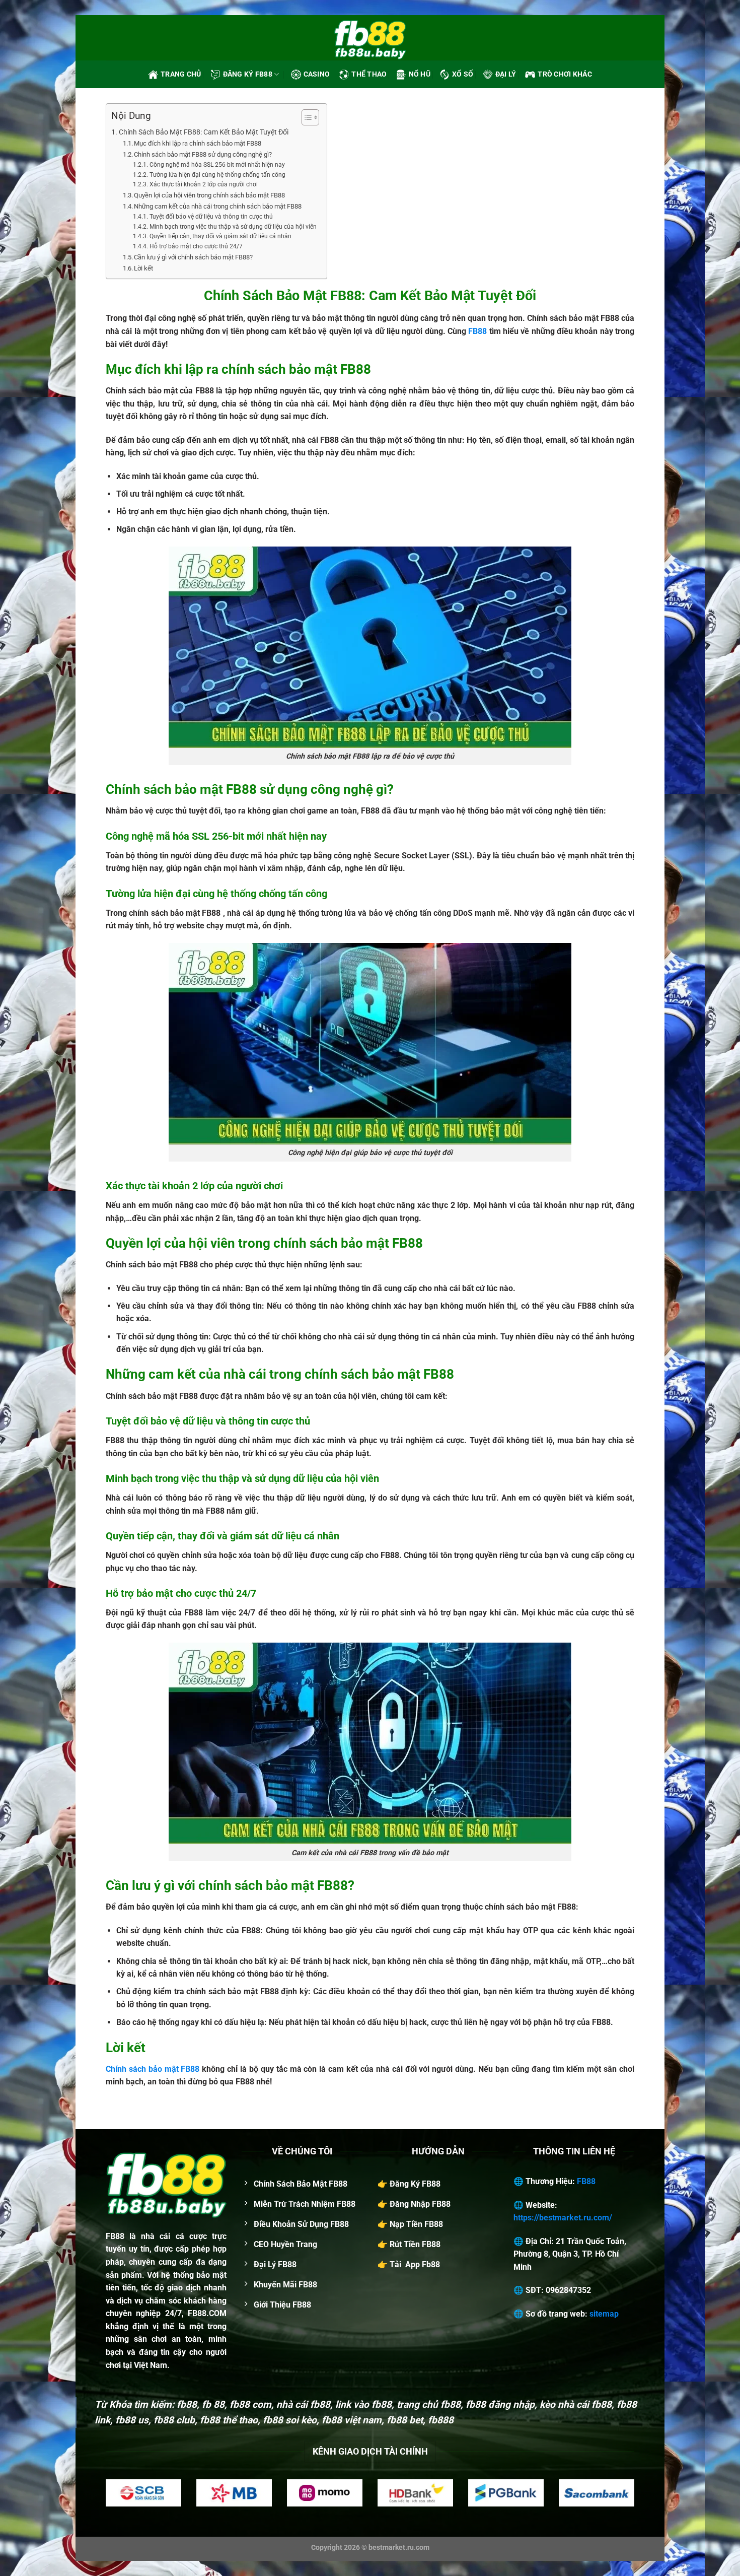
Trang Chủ (181, 74)
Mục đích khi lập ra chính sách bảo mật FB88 (198, 143)
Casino (317, 74)
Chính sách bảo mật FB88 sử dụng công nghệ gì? (203, 154)
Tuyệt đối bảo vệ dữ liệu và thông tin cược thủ (211, 217)
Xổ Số (463, 74)
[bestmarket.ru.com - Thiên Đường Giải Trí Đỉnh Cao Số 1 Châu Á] (370, 38)
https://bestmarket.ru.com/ (563, 2218)
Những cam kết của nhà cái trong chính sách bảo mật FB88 (218, 206)
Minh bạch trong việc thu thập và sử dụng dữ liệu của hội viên (233, 227)
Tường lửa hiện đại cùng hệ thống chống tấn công (217, 175)
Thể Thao (369, 74)
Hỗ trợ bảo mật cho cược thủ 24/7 (196, 246)
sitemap (604, 2314)
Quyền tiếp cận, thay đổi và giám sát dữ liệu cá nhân (220, 236)
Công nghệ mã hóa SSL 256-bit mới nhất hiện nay (217, 165)
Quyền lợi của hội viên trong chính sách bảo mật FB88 (209, 195)
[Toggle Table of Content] (305, 117)
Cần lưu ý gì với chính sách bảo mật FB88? (193, 257)
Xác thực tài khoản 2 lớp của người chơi (203, 184)
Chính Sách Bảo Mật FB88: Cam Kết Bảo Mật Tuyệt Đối (204, 132)
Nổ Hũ (420, 74)
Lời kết (143, 268)
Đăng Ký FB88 (248, 74)
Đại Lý (506, 74)
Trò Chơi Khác (565, 74)
